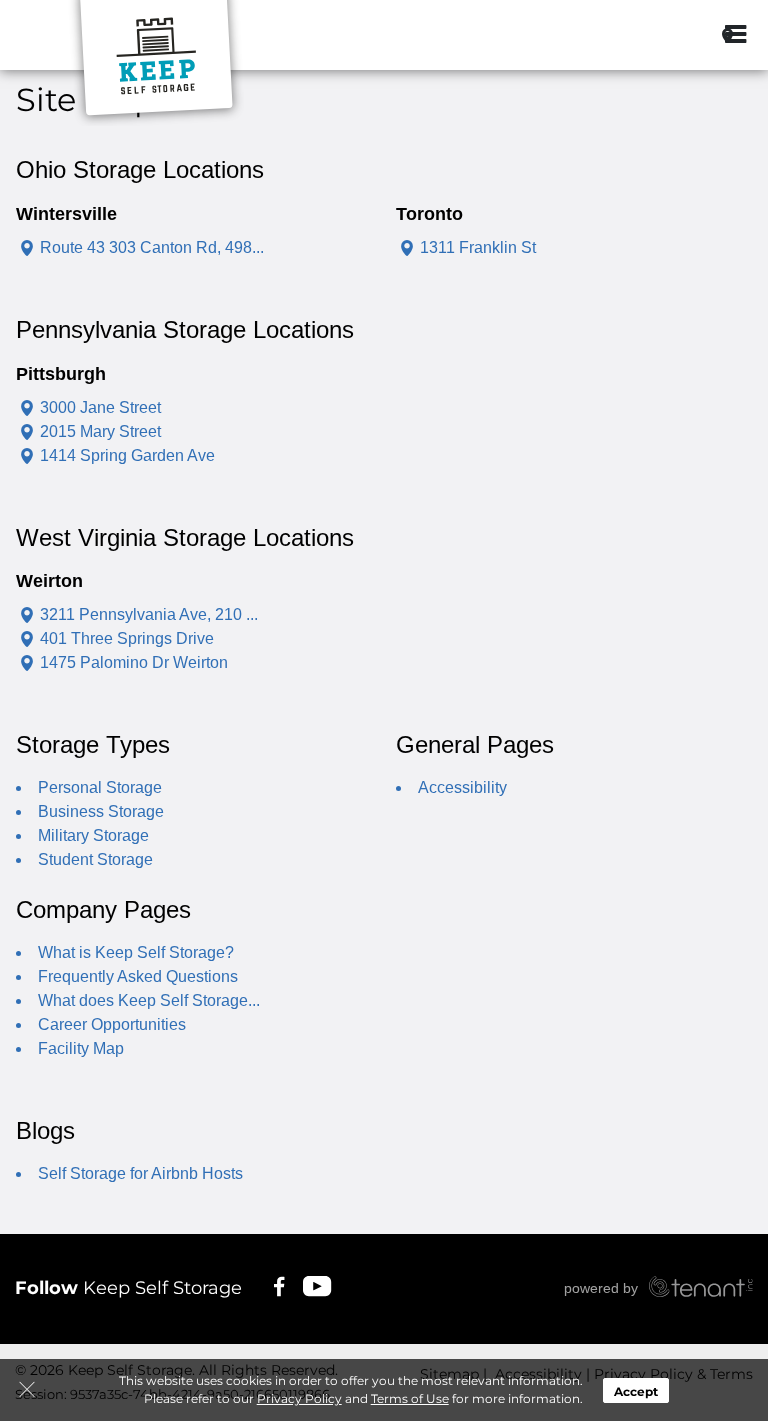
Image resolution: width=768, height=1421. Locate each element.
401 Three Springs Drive (127, 638)
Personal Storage (100, 787)
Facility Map (81, 1048)
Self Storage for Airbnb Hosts (140, 1173)
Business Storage (101, 811)
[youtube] (318, 1285)
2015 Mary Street (100, 431)
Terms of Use (410, 1398)
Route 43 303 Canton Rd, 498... (152, 247)
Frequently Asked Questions (138, 976)
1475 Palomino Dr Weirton (134, 662)
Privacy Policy (299, 1398)
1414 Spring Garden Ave (127, 455)
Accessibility (462, 787)
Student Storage (95, 859)
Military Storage (93, 835)
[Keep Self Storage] (156, 63)
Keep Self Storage (128, 1288)
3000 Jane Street (100, 407)
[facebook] (279, 1285)
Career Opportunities (112, 1024)
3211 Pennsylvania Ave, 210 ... (149, 614)
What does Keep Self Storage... (149, 1000)
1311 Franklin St (478, 247)
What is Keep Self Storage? (136, 952)
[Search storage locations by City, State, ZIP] (681, 35)
